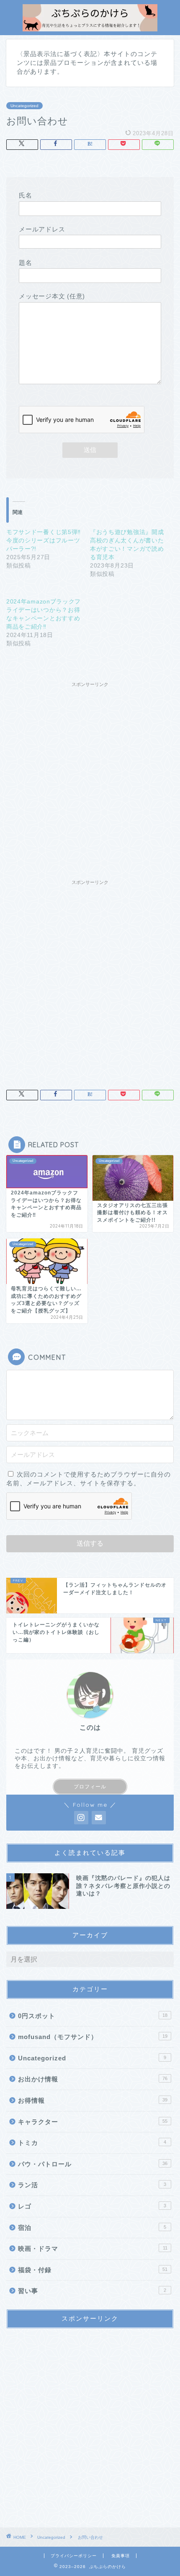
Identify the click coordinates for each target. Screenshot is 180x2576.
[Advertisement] (90, 781)
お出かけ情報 (93, 2079)
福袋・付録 (93, 2270)
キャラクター (93, 2122)
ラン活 (92, 2185)
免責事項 (121, 2556)
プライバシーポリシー (74, 2556)
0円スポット (93, 2016)
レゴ (92, 2206)
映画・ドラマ (93, 2249)
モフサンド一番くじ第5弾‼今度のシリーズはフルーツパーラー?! (44, 540)
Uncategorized (24, 106)
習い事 (92, 2291)
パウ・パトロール (93, 2164)
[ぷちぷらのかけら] (90, 27)
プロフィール (90, 1787)
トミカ (92, 2143)
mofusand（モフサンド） (93, 2037)
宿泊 (92, 2228)
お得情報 (93, 2100)
